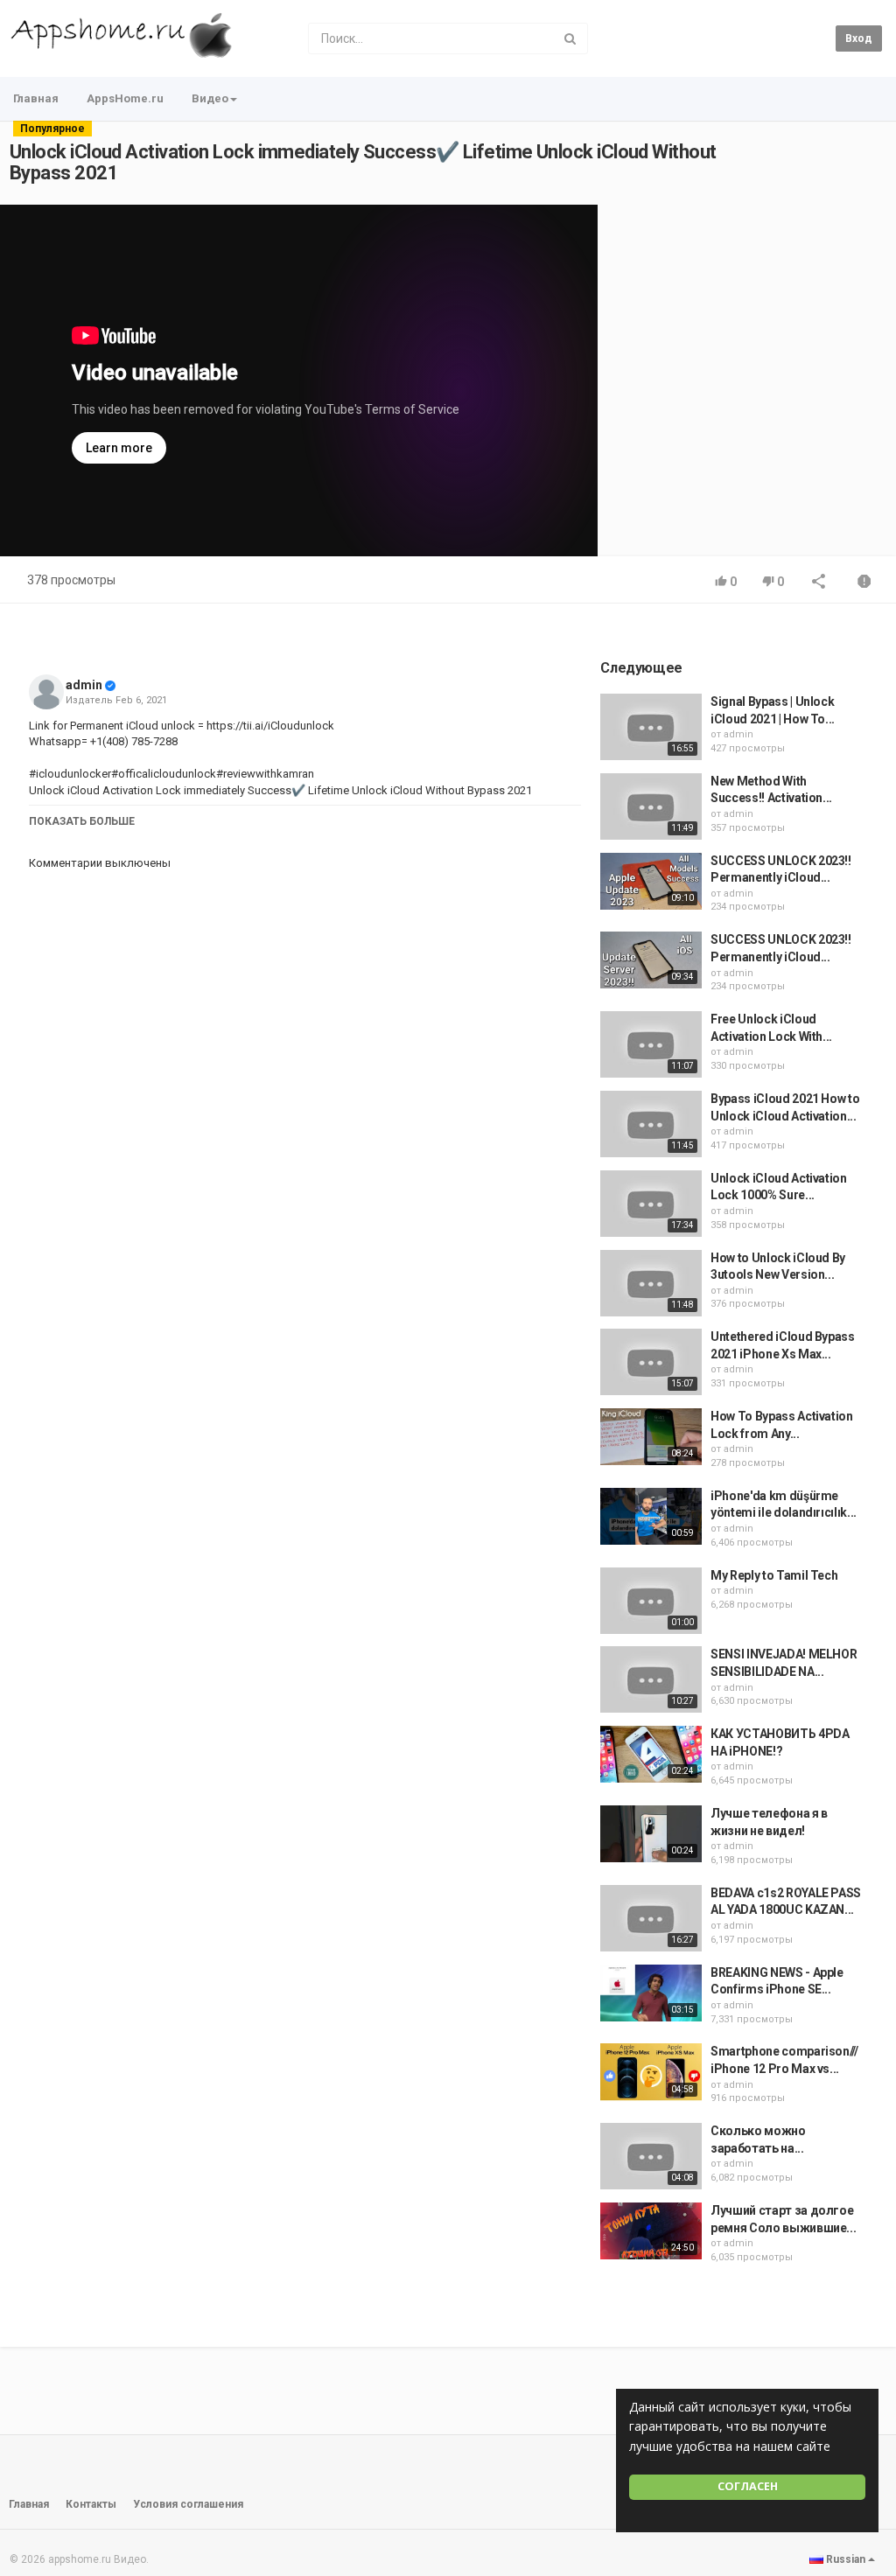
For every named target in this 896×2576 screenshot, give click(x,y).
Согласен (748, 2486)
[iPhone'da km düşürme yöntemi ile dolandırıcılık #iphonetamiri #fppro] (651, 1516)
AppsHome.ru (125, 98)
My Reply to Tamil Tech (774, 1575)
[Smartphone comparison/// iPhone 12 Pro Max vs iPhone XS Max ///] (651, 2072)
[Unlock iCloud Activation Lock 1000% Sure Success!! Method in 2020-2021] (651, 1204)
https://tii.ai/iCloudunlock (269, 726)
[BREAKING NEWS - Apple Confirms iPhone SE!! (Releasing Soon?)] (651, 1993)
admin (84, 685)
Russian (846, 2559)
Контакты (91, 2504)
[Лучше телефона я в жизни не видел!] (651, 1834)
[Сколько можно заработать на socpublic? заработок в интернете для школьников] (651, 2156)
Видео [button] (210, 98)
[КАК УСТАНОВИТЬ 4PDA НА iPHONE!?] (651, 1754)
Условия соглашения (188, 2504)
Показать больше (82, 821)
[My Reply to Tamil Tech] (651, 1601)
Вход (859, 38)
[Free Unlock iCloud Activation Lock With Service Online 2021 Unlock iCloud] (651, 1044)
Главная (36, 98)
